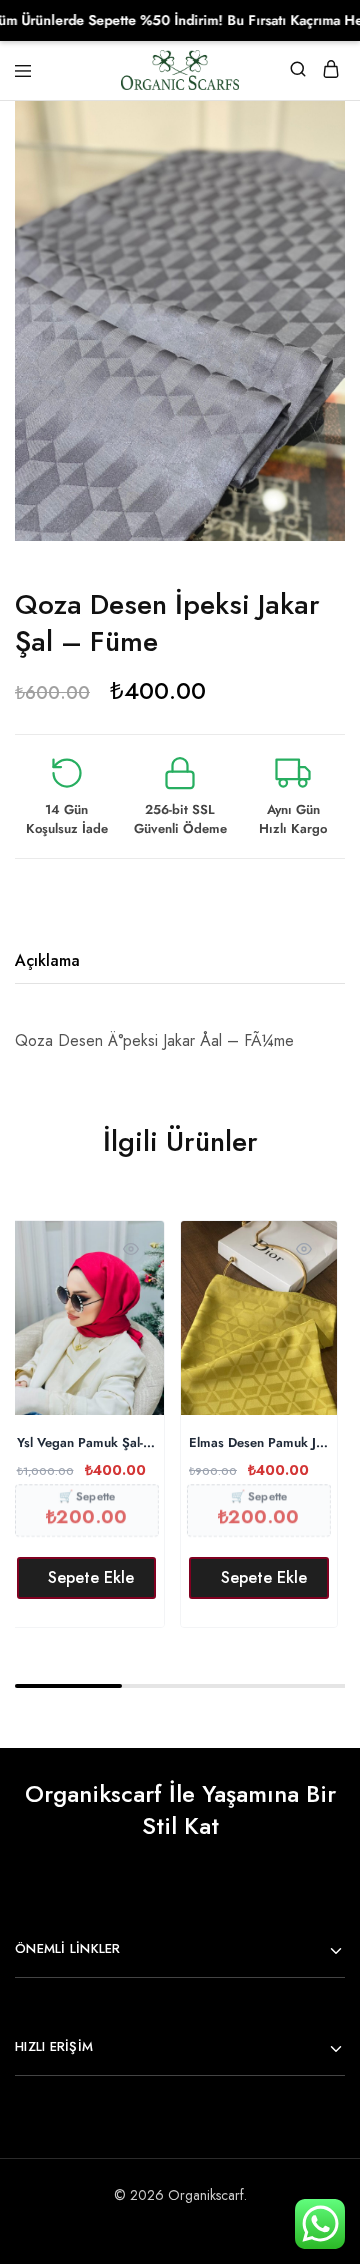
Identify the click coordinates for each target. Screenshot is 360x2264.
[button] (87, 1578)
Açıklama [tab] (47, 960)
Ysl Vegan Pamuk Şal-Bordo (87, 1443)
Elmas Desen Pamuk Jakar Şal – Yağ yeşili (259, 1443)
